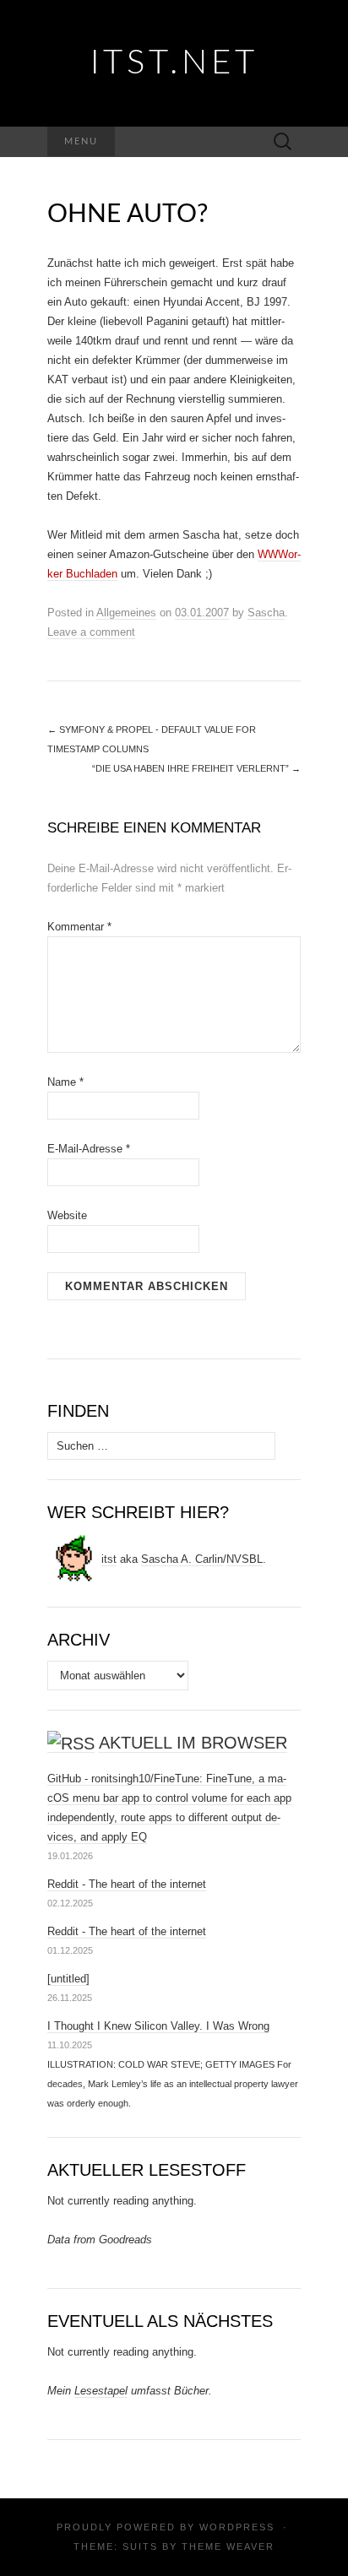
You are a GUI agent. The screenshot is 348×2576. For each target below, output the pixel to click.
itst (109, 1559)
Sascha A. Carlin (182, 1559)
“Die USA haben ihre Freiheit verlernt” (196, 768)
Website (67, 1215)
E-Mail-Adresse (89, 1149)
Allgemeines (126, 613)
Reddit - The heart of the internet (127, 1884)
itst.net (174, 63)
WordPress (237, 2527)
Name (65, 1082)
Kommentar (79, 927)
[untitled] (68, 1979)
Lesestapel (101, 2391)
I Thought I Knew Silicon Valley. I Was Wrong (158, 2026)
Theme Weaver (228, 2546)
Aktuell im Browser (193, 1743)
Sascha (266, 613)
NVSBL (245, 1559)
